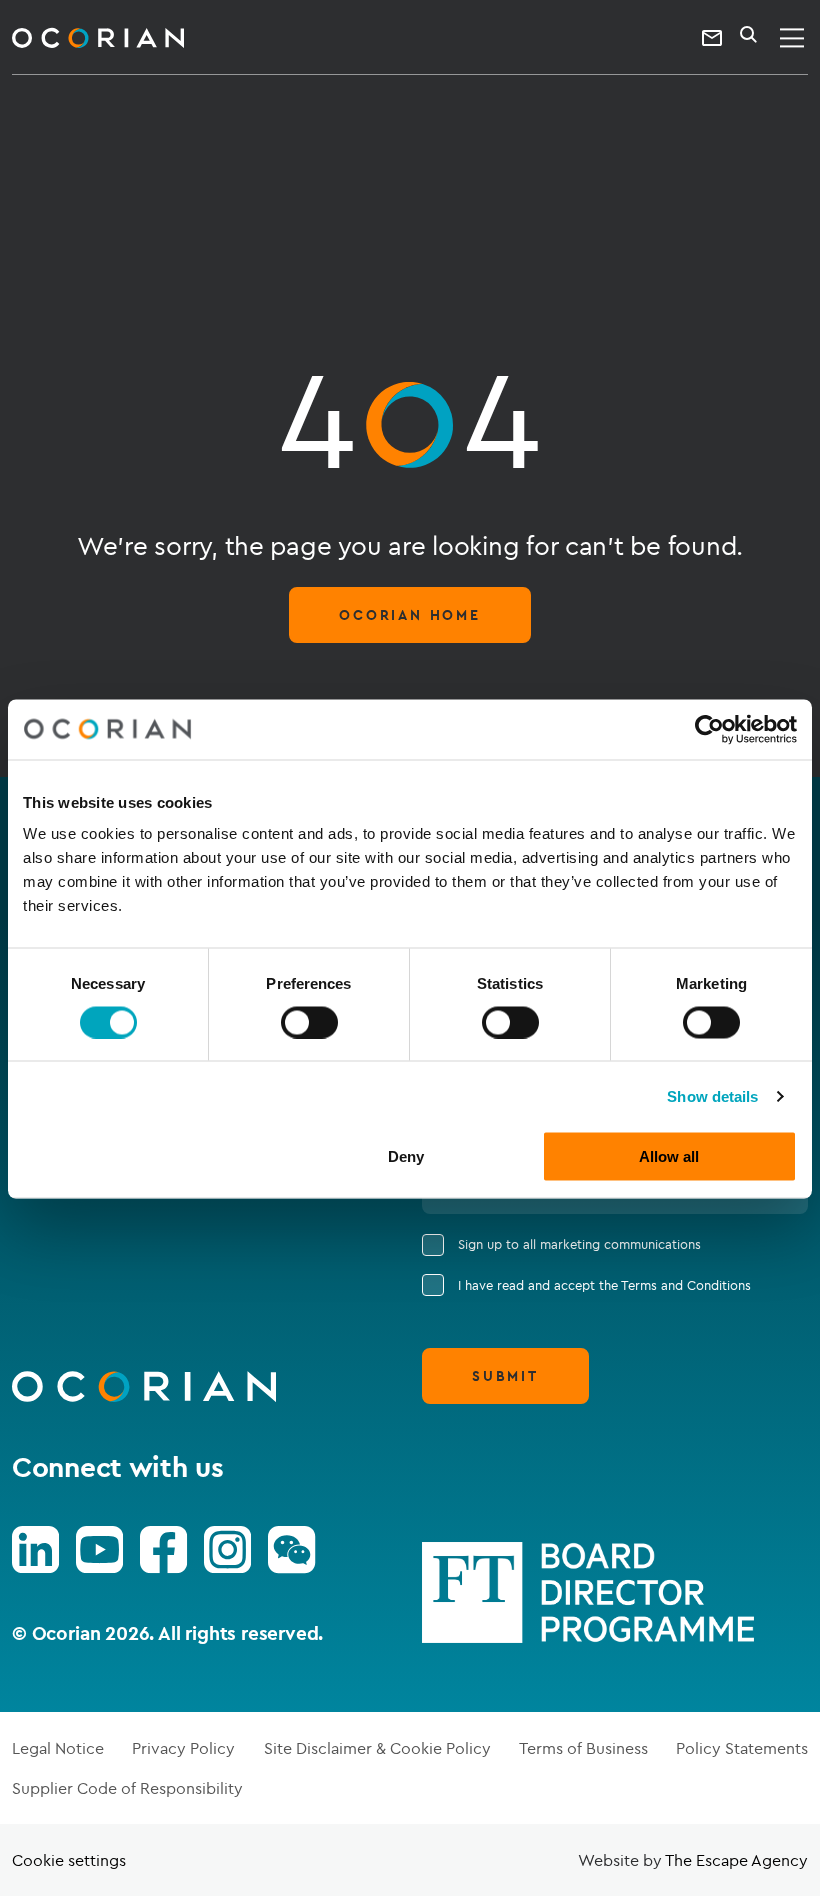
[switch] (309, 1022)
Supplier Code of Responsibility (127, 1788)
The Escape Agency (736, 1860)
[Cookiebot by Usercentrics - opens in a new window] (709, 729)
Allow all (669, 1156)
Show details (712, 1095)
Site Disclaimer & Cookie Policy (377, 1748)
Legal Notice (58, 1748)
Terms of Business (583, 1748)
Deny (406, 1156)
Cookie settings (69, 1860)
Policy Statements (742, 1748)
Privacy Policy (183, 1748)
